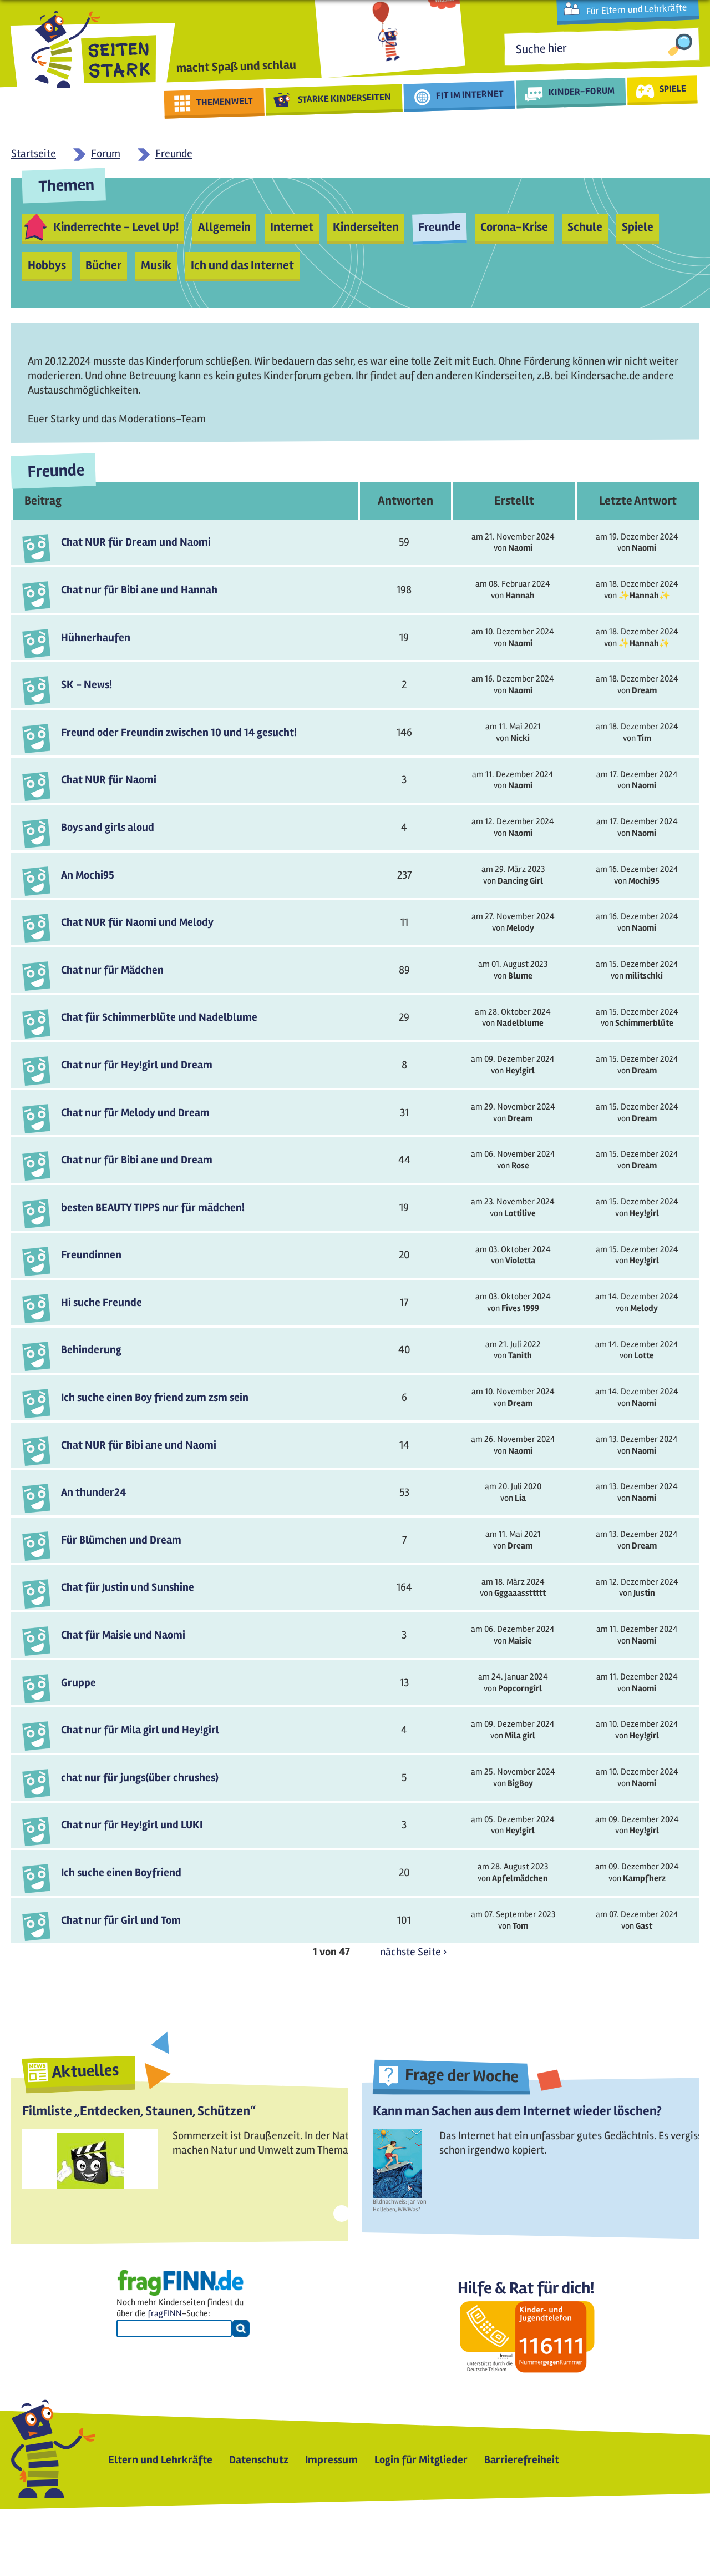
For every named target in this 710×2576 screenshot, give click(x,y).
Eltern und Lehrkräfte (160, 2460)
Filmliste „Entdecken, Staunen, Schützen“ (139, 2111)
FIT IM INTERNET (470, 95)
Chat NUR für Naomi (109, 780)
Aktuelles (85, 2071)
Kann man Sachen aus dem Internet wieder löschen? (517, 2111)
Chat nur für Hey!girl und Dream (137, 1065)
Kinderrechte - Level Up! (116, 227)
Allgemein (224, 227)
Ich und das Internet (242, 265)
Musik (156, 265)
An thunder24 (93, 1492)
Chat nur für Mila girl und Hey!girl (140, 1730)
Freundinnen (91, 1255)
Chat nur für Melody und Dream (135, 1113)
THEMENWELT (225, 102)
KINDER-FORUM (582, 91)
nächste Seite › (413, 1952)
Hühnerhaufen (96, 637)
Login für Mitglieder (421, 2460)
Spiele (638, 227)
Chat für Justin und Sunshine (128, 1587)
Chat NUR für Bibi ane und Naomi (139, 1445)
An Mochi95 (88, 875)
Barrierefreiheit (522, 2460)
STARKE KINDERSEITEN (345, 98)
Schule (585, 227)
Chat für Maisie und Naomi (123, 1635)
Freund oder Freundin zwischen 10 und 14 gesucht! (179, 732)
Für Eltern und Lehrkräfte (637, 9)
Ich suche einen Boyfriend (121, 1872)
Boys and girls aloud (108, 827)
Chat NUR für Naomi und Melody (137, 922)
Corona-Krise (514, 227)
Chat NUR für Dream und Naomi (136, 542)
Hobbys (47, 265)
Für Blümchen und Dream (121, 1540)
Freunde (439, 227)
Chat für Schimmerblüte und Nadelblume (159, 1017)
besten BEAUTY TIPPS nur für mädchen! (153, 1208)
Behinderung (91, 1350)
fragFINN (165, 2313)
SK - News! (87, 685)
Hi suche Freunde (102, 1302)
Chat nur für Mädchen (112, 970)
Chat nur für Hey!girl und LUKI (132, 1825)
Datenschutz (259, 2460)
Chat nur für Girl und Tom (121, 1920)
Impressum (331, 2460)
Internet (292, 227)
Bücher (103, 265)
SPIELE (673, 88)
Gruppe (78, 1683)
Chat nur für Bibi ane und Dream (137, 1160)
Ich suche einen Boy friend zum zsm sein (155, 1397)
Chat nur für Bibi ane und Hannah (139, 590)
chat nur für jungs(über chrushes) (140, 1778)
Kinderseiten (366, 227)
